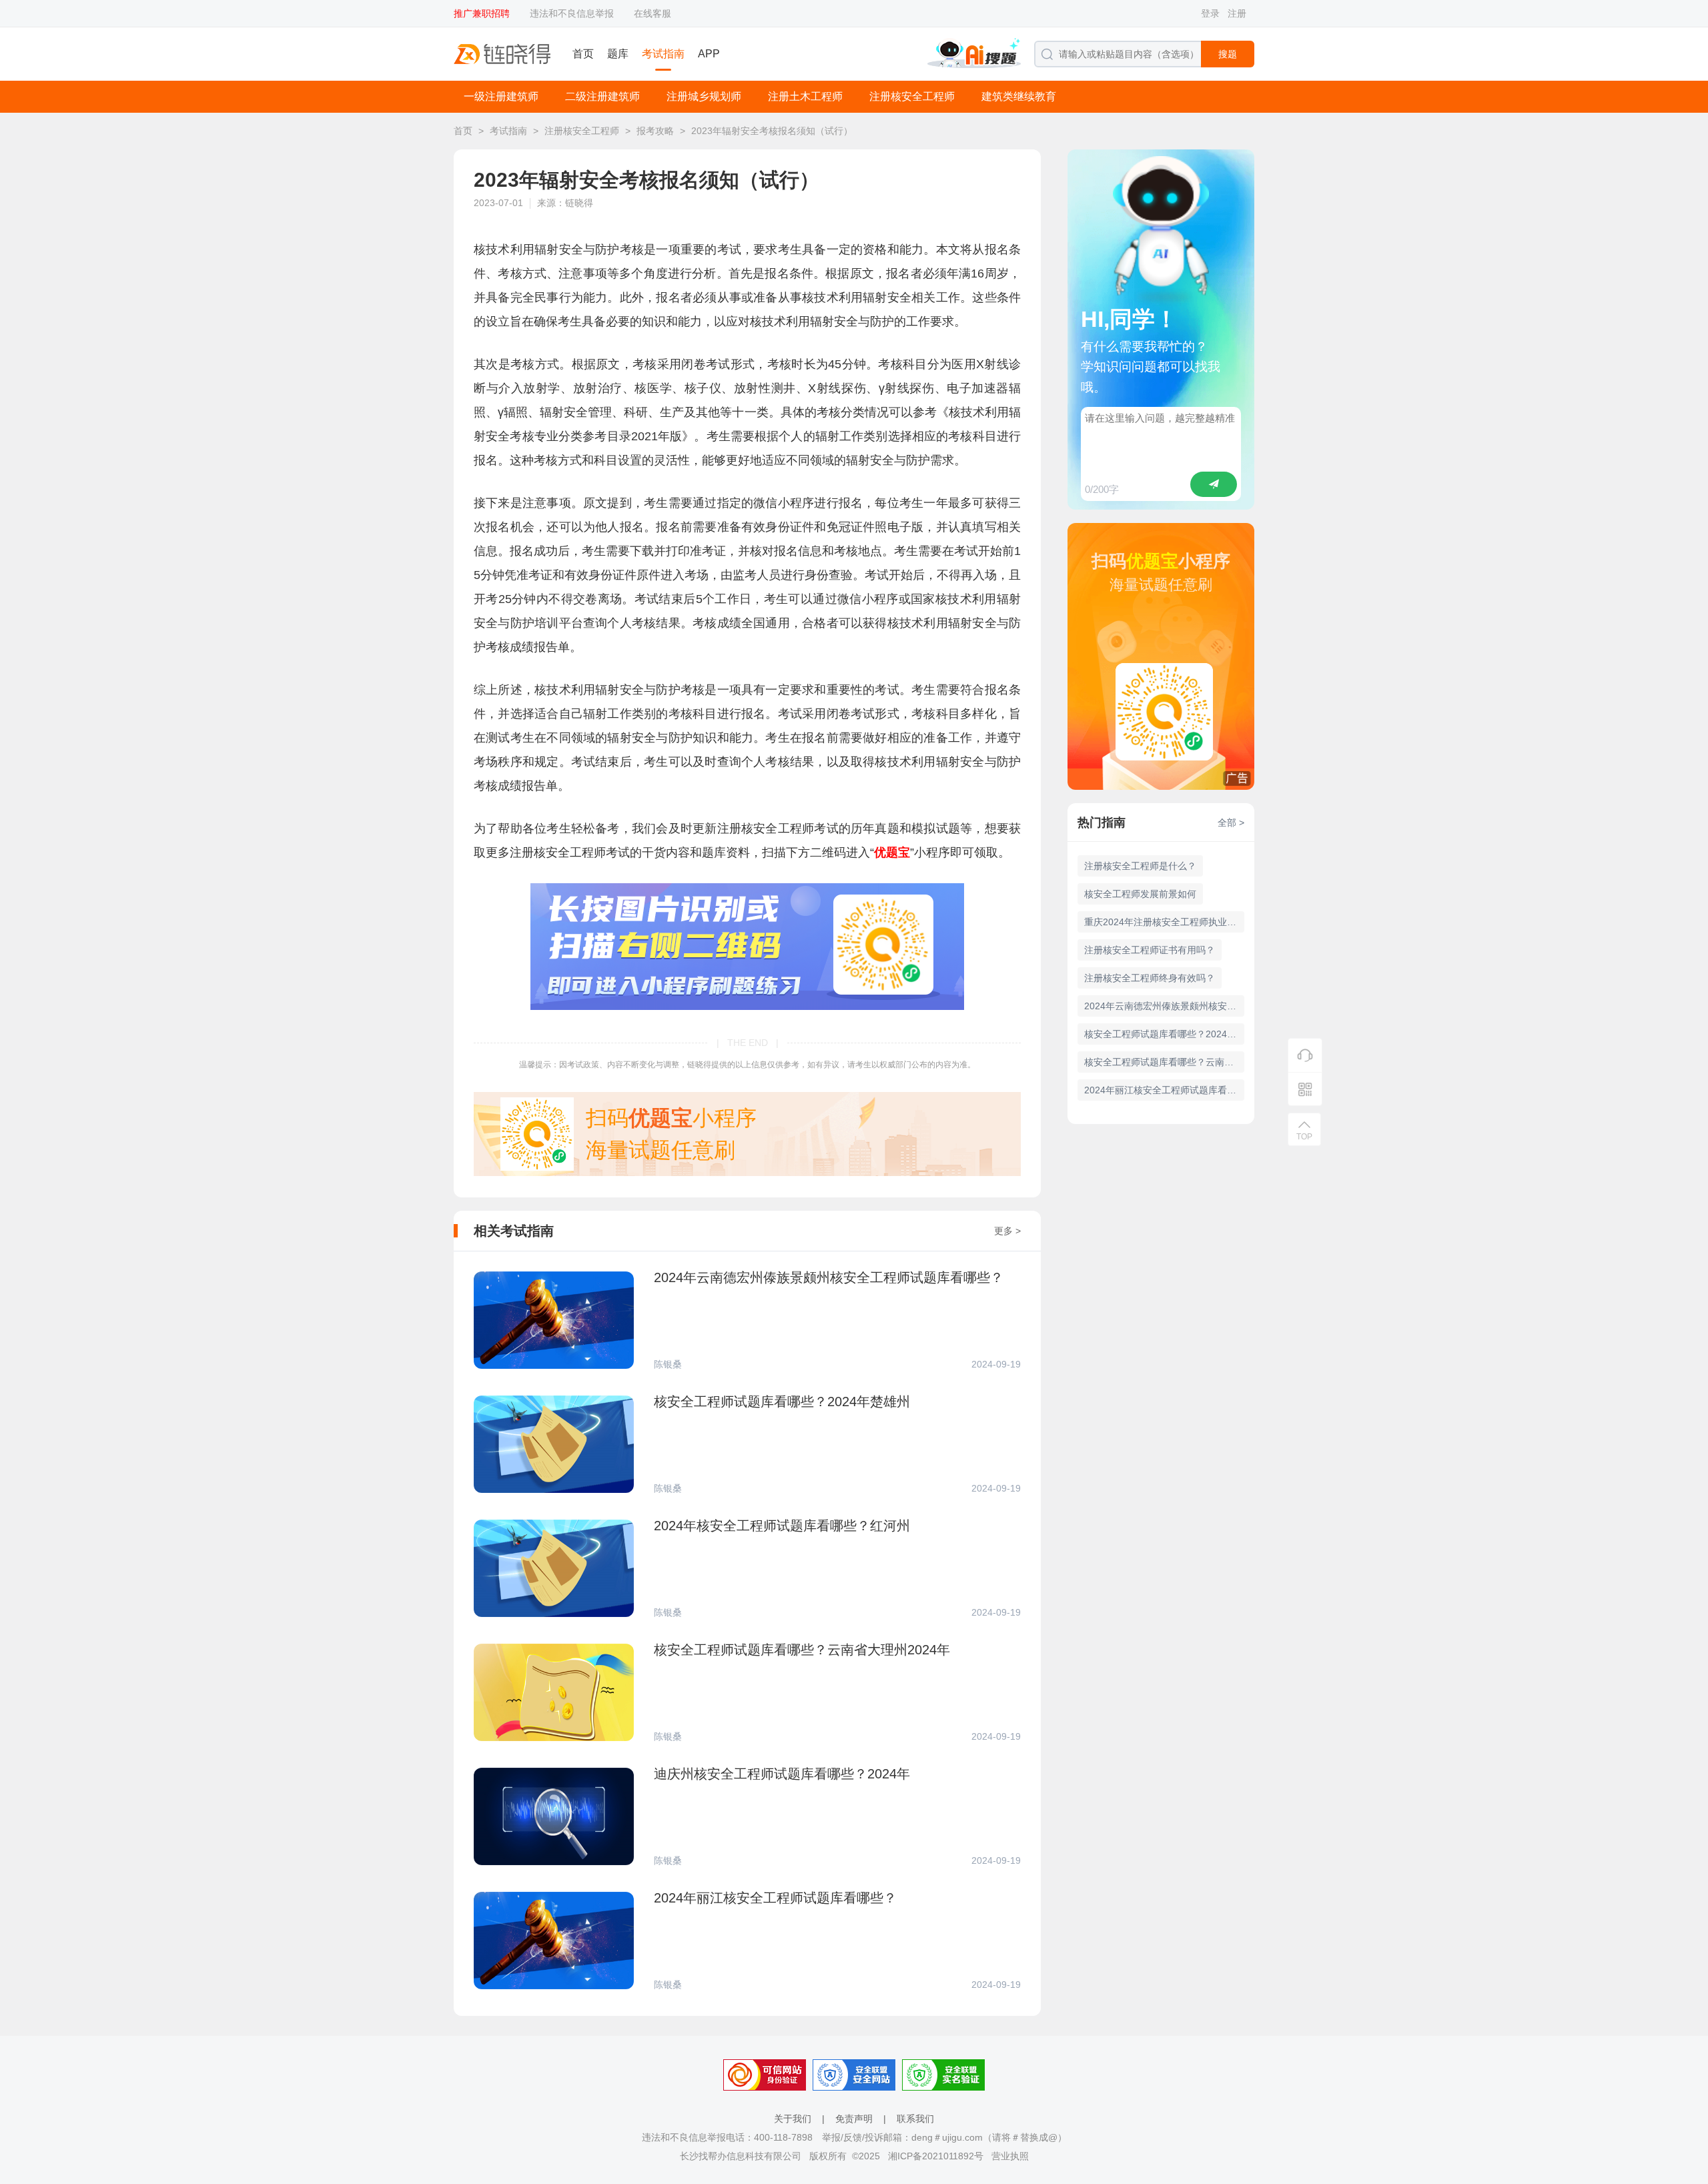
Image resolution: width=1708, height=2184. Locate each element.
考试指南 (663, 54)
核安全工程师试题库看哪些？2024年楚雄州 (1164, 1034)
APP (709, 54)
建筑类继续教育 (1019, 96)
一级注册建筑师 (501, 96)
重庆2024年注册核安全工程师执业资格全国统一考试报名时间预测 (1164, 922)
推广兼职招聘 (482, 13)
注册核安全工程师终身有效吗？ (1150, 978)
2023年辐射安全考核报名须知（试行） (772, 131)
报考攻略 (655, 131)
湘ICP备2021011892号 (936, 2156)
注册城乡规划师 (704, 96)
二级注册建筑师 (602, 96)
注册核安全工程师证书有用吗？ (1150, 950)
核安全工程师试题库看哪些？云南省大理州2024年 (1164, 1062)
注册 (1237, 13)
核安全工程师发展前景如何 (1140, 894)
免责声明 (854, 2119)
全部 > (1231, 823)
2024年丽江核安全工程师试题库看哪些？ (1164, 1090)
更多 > (1007, 1231)
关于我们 (793, 2119)
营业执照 (1010, 2156)
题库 (618, 54)
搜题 (1228, 54)
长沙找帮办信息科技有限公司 (741, 2156)
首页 (583, 54)
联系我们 (915, 2119)
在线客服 (653, 13)
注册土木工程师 (805, 96)
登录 (1210, 13)
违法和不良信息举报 (572, 13)
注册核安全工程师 (912, 96)
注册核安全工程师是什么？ (1140, 866)
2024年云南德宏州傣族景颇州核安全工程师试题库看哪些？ (1164, 1006)
